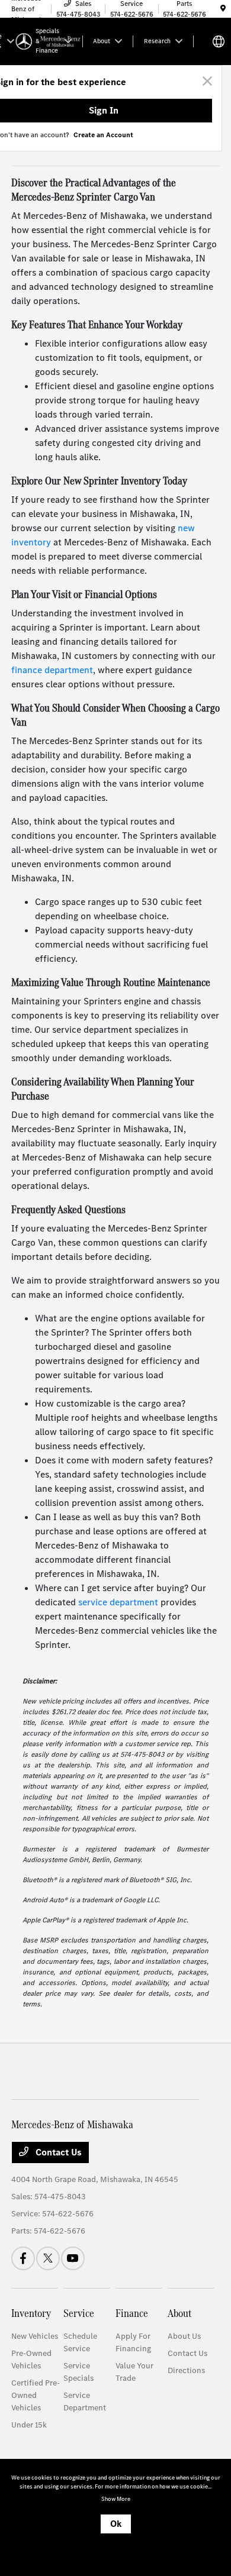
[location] (223, 9)
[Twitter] (48, 2258)
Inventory (31, 2313)
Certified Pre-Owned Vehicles (36, 2395)
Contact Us (57, 2152)
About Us (184, 2336)
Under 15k (29, 2425)
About (179, 2313)
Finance (132, 2313)
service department (118, 1602)
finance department (52, 670)
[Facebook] (23, 2258)
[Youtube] (73, 2258)
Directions (186, 2370)
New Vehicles (35, 2336)
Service (79, 2313)
